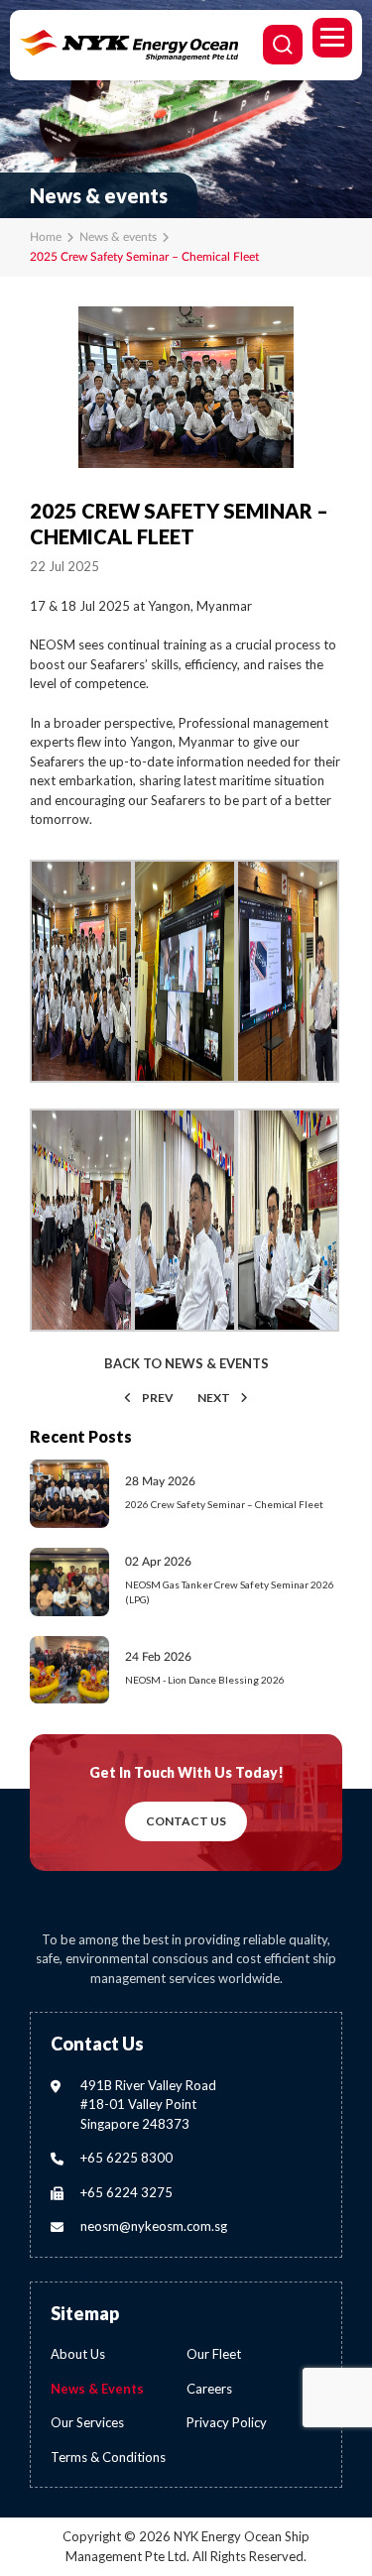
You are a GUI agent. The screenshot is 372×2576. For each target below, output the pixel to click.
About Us (78, 2354)
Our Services (87, 2422)
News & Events (97, 2389)
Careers (209, 2389)
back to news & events (186, 1364)
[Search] (283, 45)
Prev (158, 1398)
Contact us (186, 1821)
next (214, 1398)
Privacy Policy (227, 2422)
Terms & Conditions (108, 2457)
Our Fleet (214, 2354)
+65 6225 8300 (126, 2158)
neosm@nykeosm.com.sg (154, 2226)
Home (46, 237)
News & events (118, 237)
